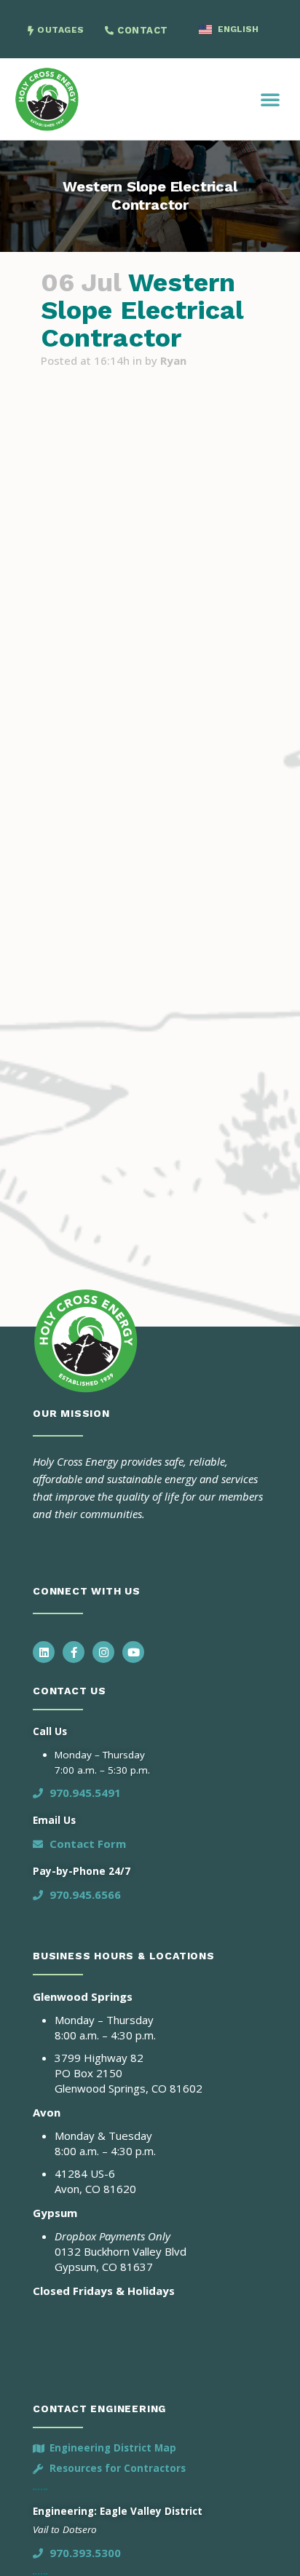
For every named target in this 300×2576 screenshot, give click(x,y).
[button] (270, 99)
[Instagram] (103, 1652)
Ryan (173, 360)
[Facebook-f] (74, 1652)
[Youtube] (133, 1652)
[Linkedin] (44, 1652)
